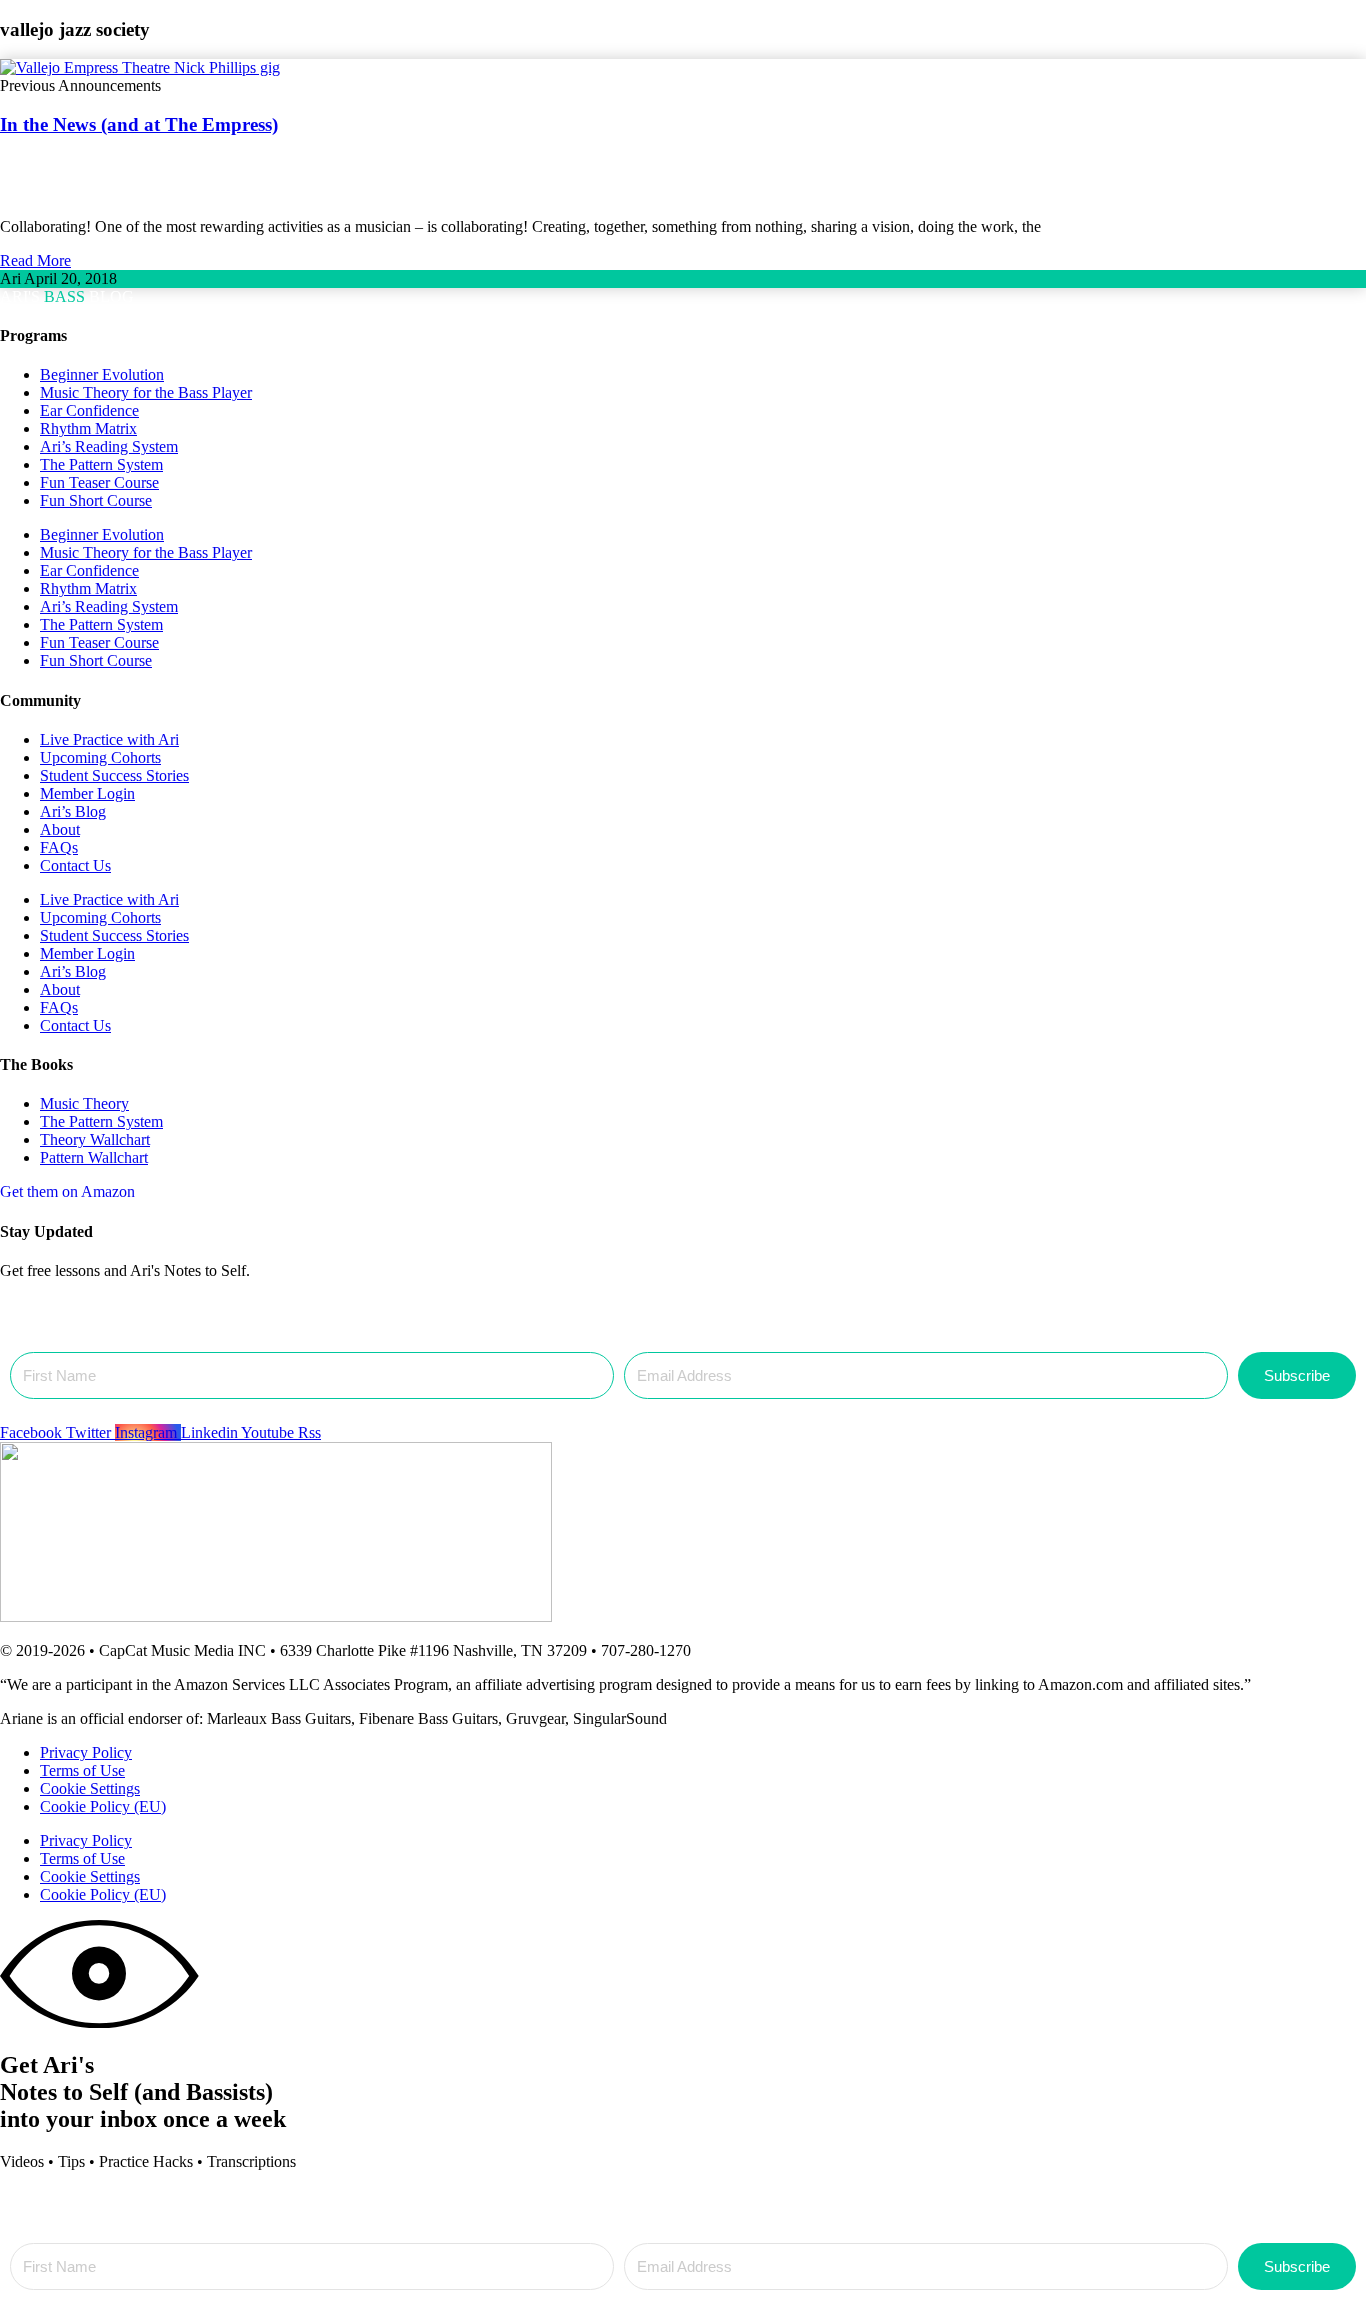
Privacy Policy (86, 1752)
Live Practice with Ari (109, 739)
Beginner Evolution (102, 374)
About (60, 829)
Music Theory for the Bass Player (146, 392)
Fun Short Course (96, 500)
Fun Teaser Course (99, 482)
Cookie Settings (90, 1788)
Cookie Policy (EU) (103, 1806)
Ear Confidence (89, 410)
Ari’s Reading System (109, 446)
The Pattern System (101, 464)
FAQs (59, 847)
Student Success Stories (114, 775)
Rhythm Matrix (88, 428)
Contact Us (75, 865)
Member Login (87, 793)
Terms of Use (82, 1770)
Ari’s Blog (73, 811)
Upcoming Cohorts (100, 757)
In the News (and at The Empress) (139, 124)
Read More (35, 260)
